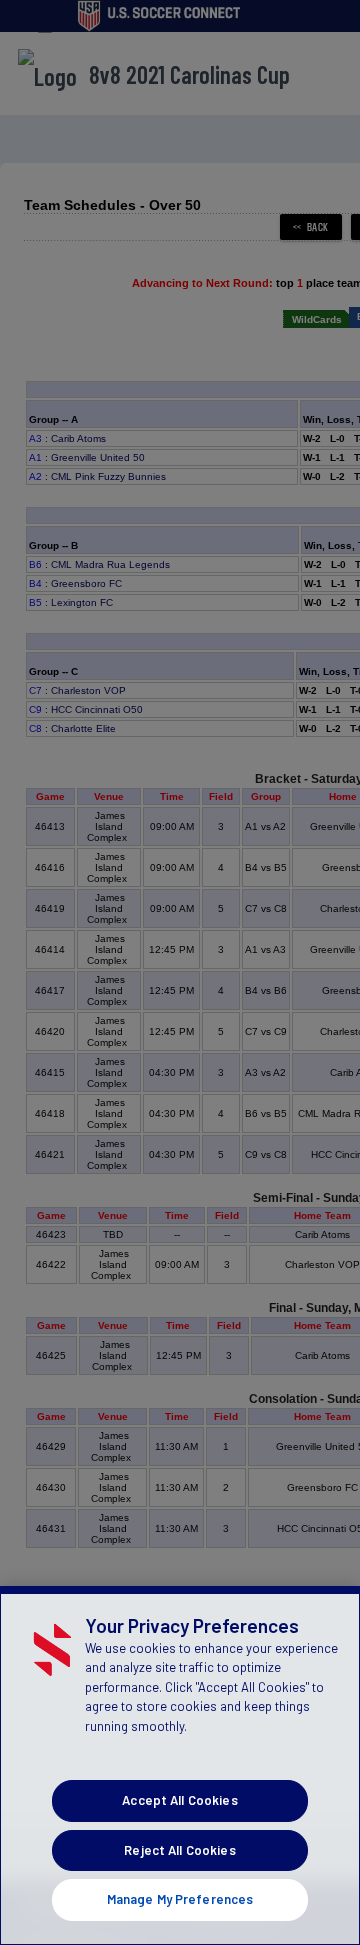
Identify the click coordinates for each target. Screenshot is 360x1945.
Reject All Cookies (179, 1850)
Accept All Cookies (179, 1800)
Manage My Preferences (180, 1899)
